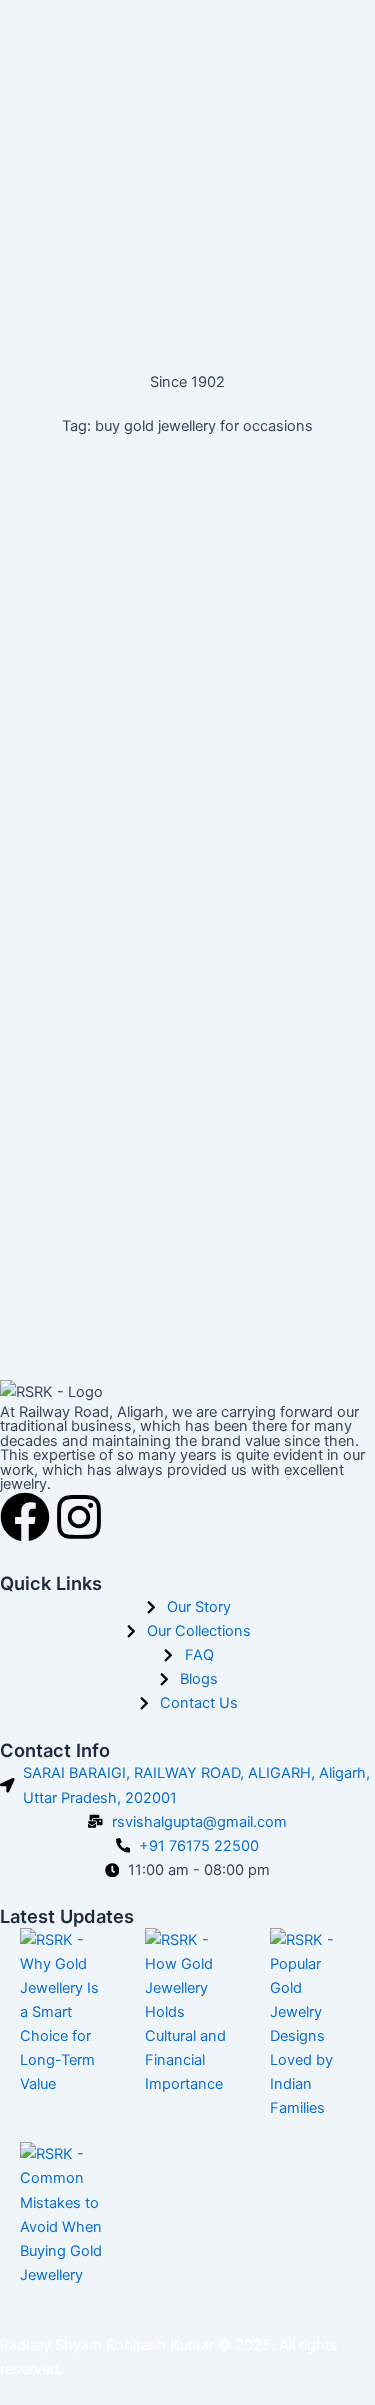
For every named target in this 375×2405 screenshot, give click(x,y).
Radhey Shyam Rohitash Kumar (107, 2345)
